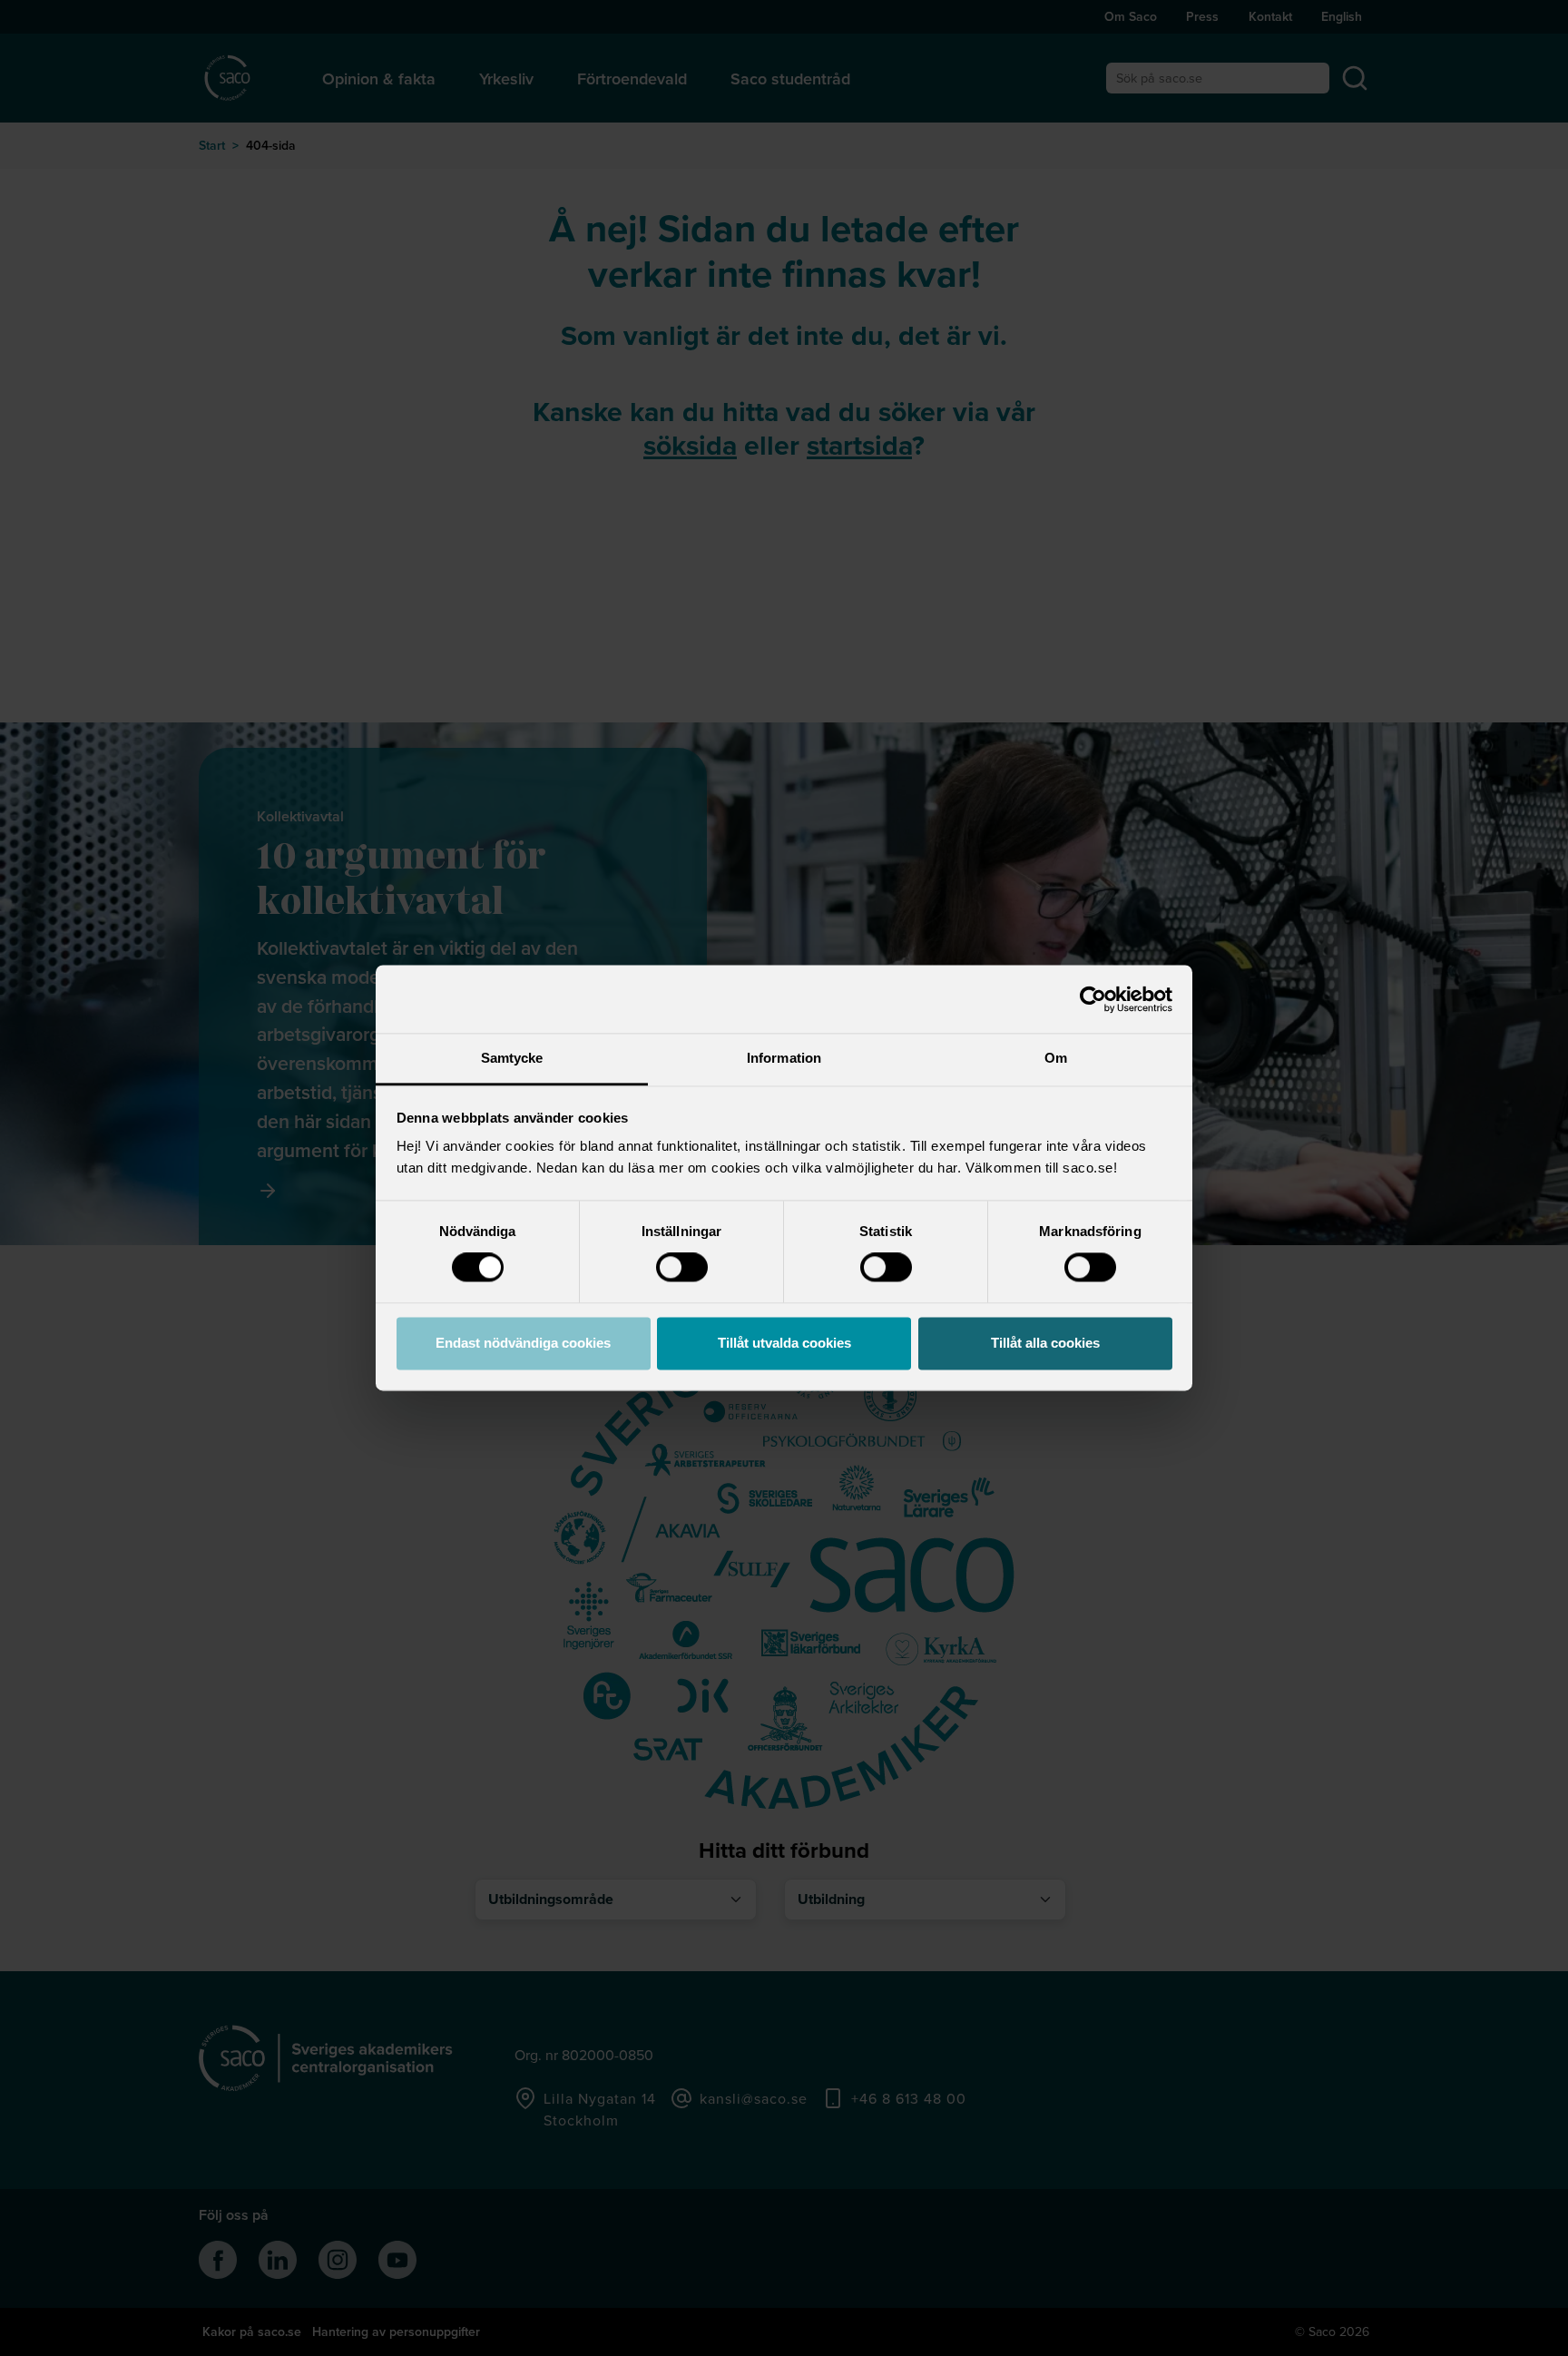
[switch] (682, 1268)
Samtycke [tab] (512, 1058)
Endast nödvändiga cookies (523, 1343)
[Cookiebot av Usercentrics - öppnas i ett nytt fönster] (1093, 999)
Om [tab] (1056, 1058)
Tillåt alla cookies (1045, 1343)
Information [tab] (784, 1058)
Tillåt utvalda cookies (784, 1343)
